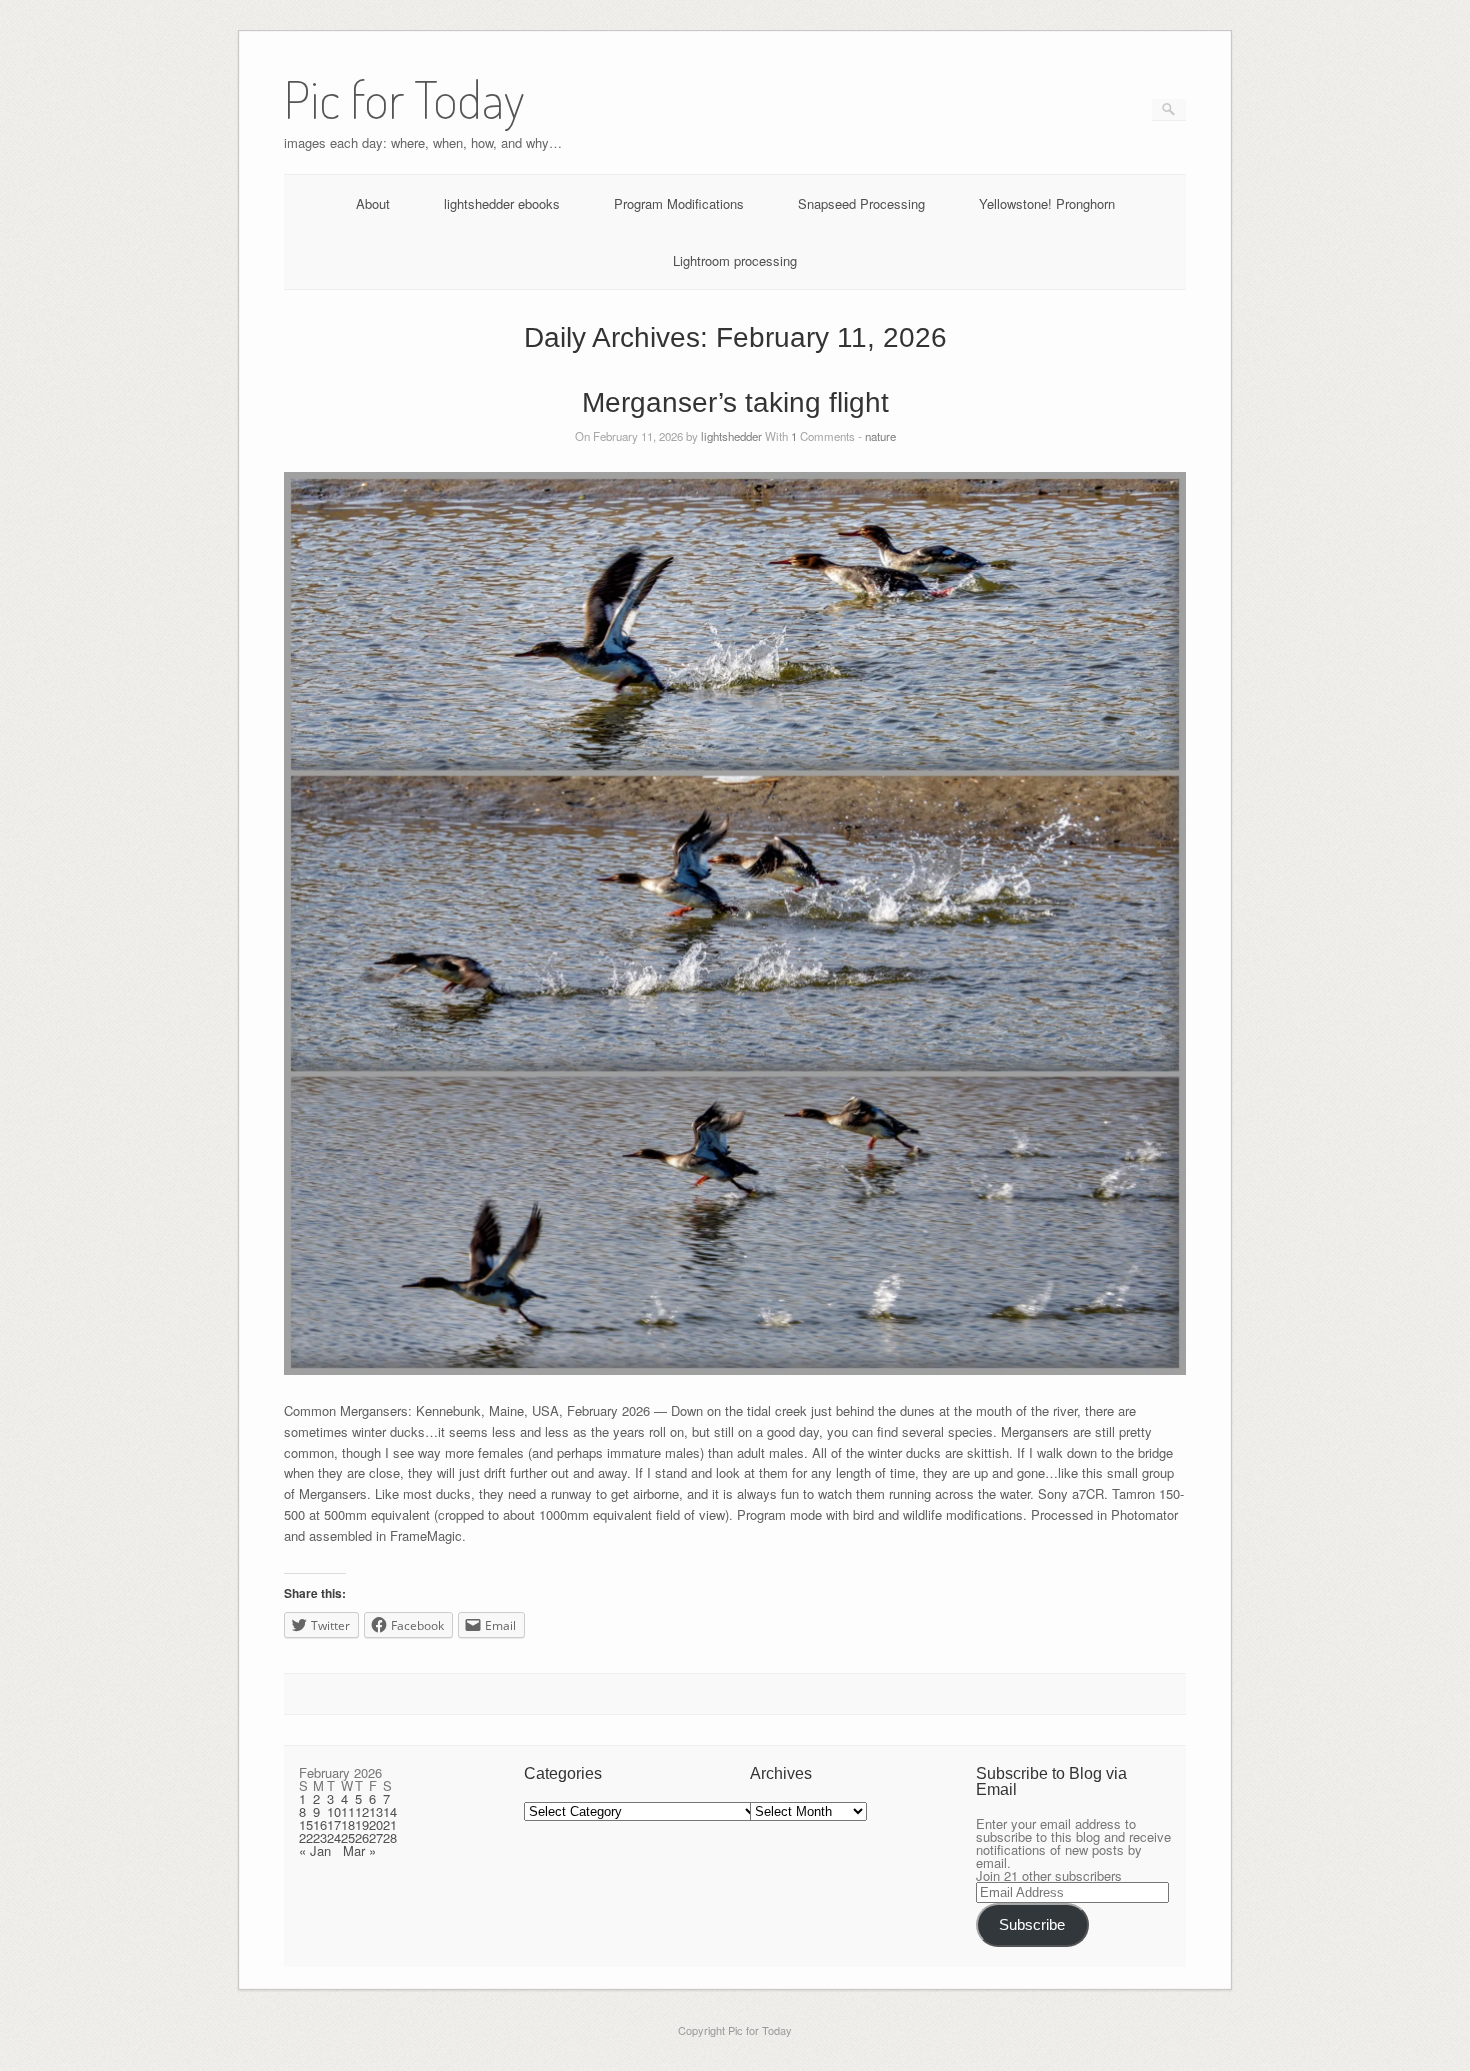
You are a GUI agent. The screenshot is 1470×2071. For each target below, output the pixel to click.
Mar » (359, 1850)
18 (348, 1824)
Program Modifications (679, 203)
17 (334, 1824)
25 (348, 1837)
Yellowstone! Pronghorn (1047, 203)
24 (334, 1837)
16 (320, 1824)
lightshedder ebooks (502, 203)
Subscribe (1032, 1925)
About (373, 203)
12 (362, 1811)
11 (348, 1811)
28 (390, 1837)
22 (306, 1837)
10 (334, 1811)
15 (306, 1824)
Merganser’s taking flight (735, 402)
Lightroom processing (735, 260)
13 (376, 1811)
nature (880, 436)
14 (390, 1811)
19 (362, 1824)
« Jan (315, 1850)
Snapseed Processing (861, 203)
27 (376, 1837)
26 (362, 1837)
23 (320, 1837)
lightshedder (731, 436)
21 (390, 1824)
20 (376, 1824)
